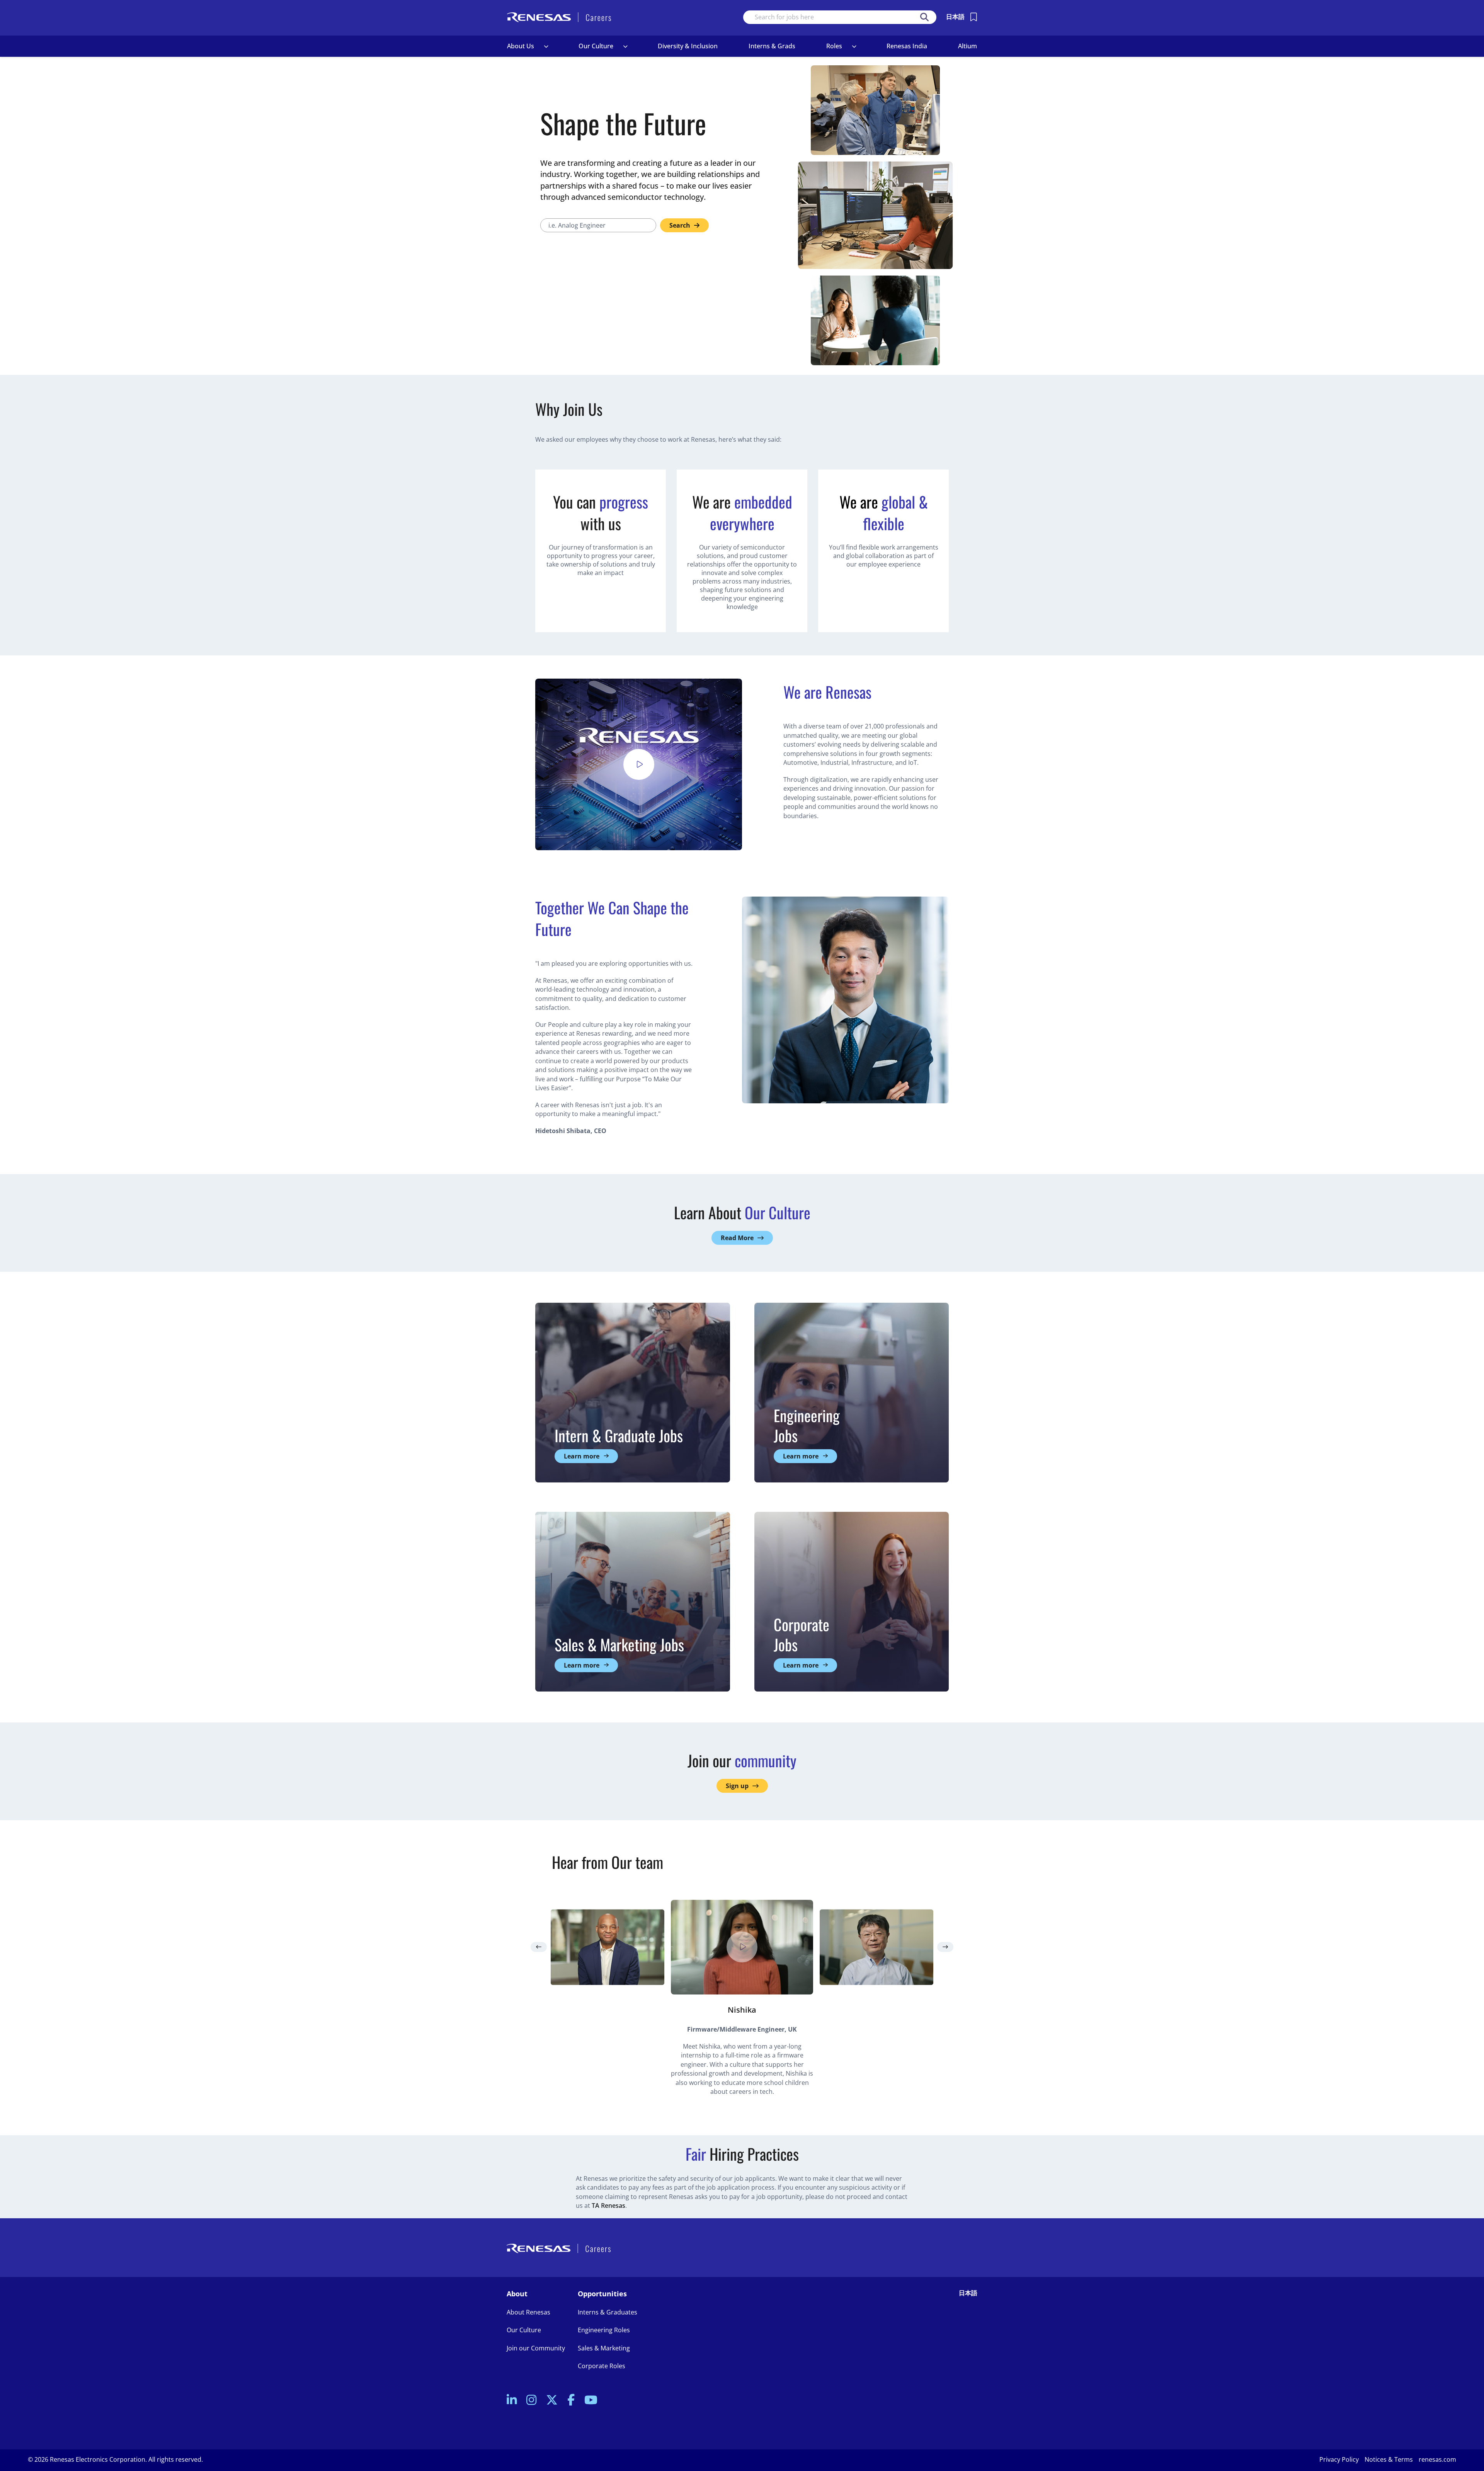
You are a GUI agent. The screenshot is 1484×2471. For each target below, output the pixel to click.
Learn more (582, 1456)
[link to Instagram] (531, 2400)
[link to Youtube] (591, 2400)
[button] (546, 46)
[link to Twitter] (552, 2400)
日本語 (955, 17)
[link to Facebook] (571, 2400)
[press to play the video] (639, 764)
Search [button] (924, 17)
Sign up (737, 1786)
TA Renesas (608, 2206)
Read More (737, 1238)
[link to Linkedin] (512, 2400)
